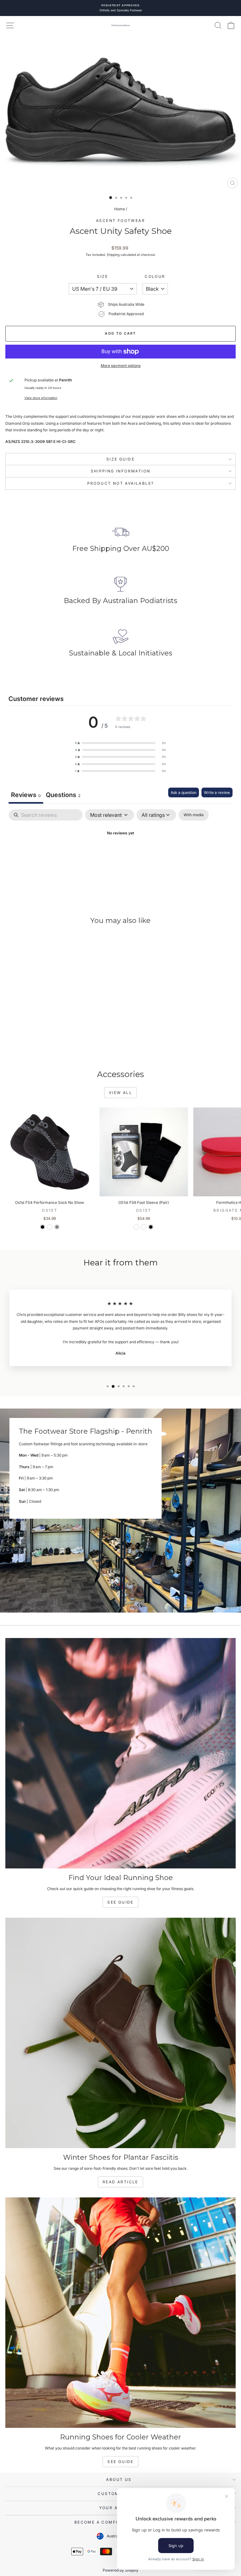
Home (120, 209)
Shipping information (121, 471)
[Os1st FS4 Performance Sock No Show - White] (50, 1227)
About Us (119, 2479)
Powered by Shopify (120, 2570)
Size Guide (120, 459)
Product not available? (121, 483)
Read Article (120, 2182)
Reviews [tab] (26, 795)
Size (103, 276)
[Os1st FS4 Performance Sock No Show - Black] (43, 1227)
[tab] (63, 796)
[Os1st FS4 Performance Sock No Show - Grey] (57, 1227)
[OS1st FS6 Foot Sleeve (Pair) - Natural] (144, 1227)
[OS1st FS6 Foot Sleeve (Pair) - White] (136, 1227)
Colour (155, 276)
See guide (120, 2462)
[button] (120, 743)
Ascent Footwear (120, 221)
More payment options (121, 366)
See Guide (120, 1902)
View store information (41, 398)
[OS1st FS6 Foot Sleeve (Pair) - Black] (151, 1227)
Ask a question (184, 792)
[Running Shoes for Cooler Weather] (120, 2313)
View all (120, 1093)
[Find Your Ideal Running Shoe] (120, 1753)
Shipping (113, 255)
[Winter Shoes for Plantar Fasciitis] (120, 2033)
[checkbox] (194, 815)
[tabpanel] (120, 855)
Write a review (217, 792)
